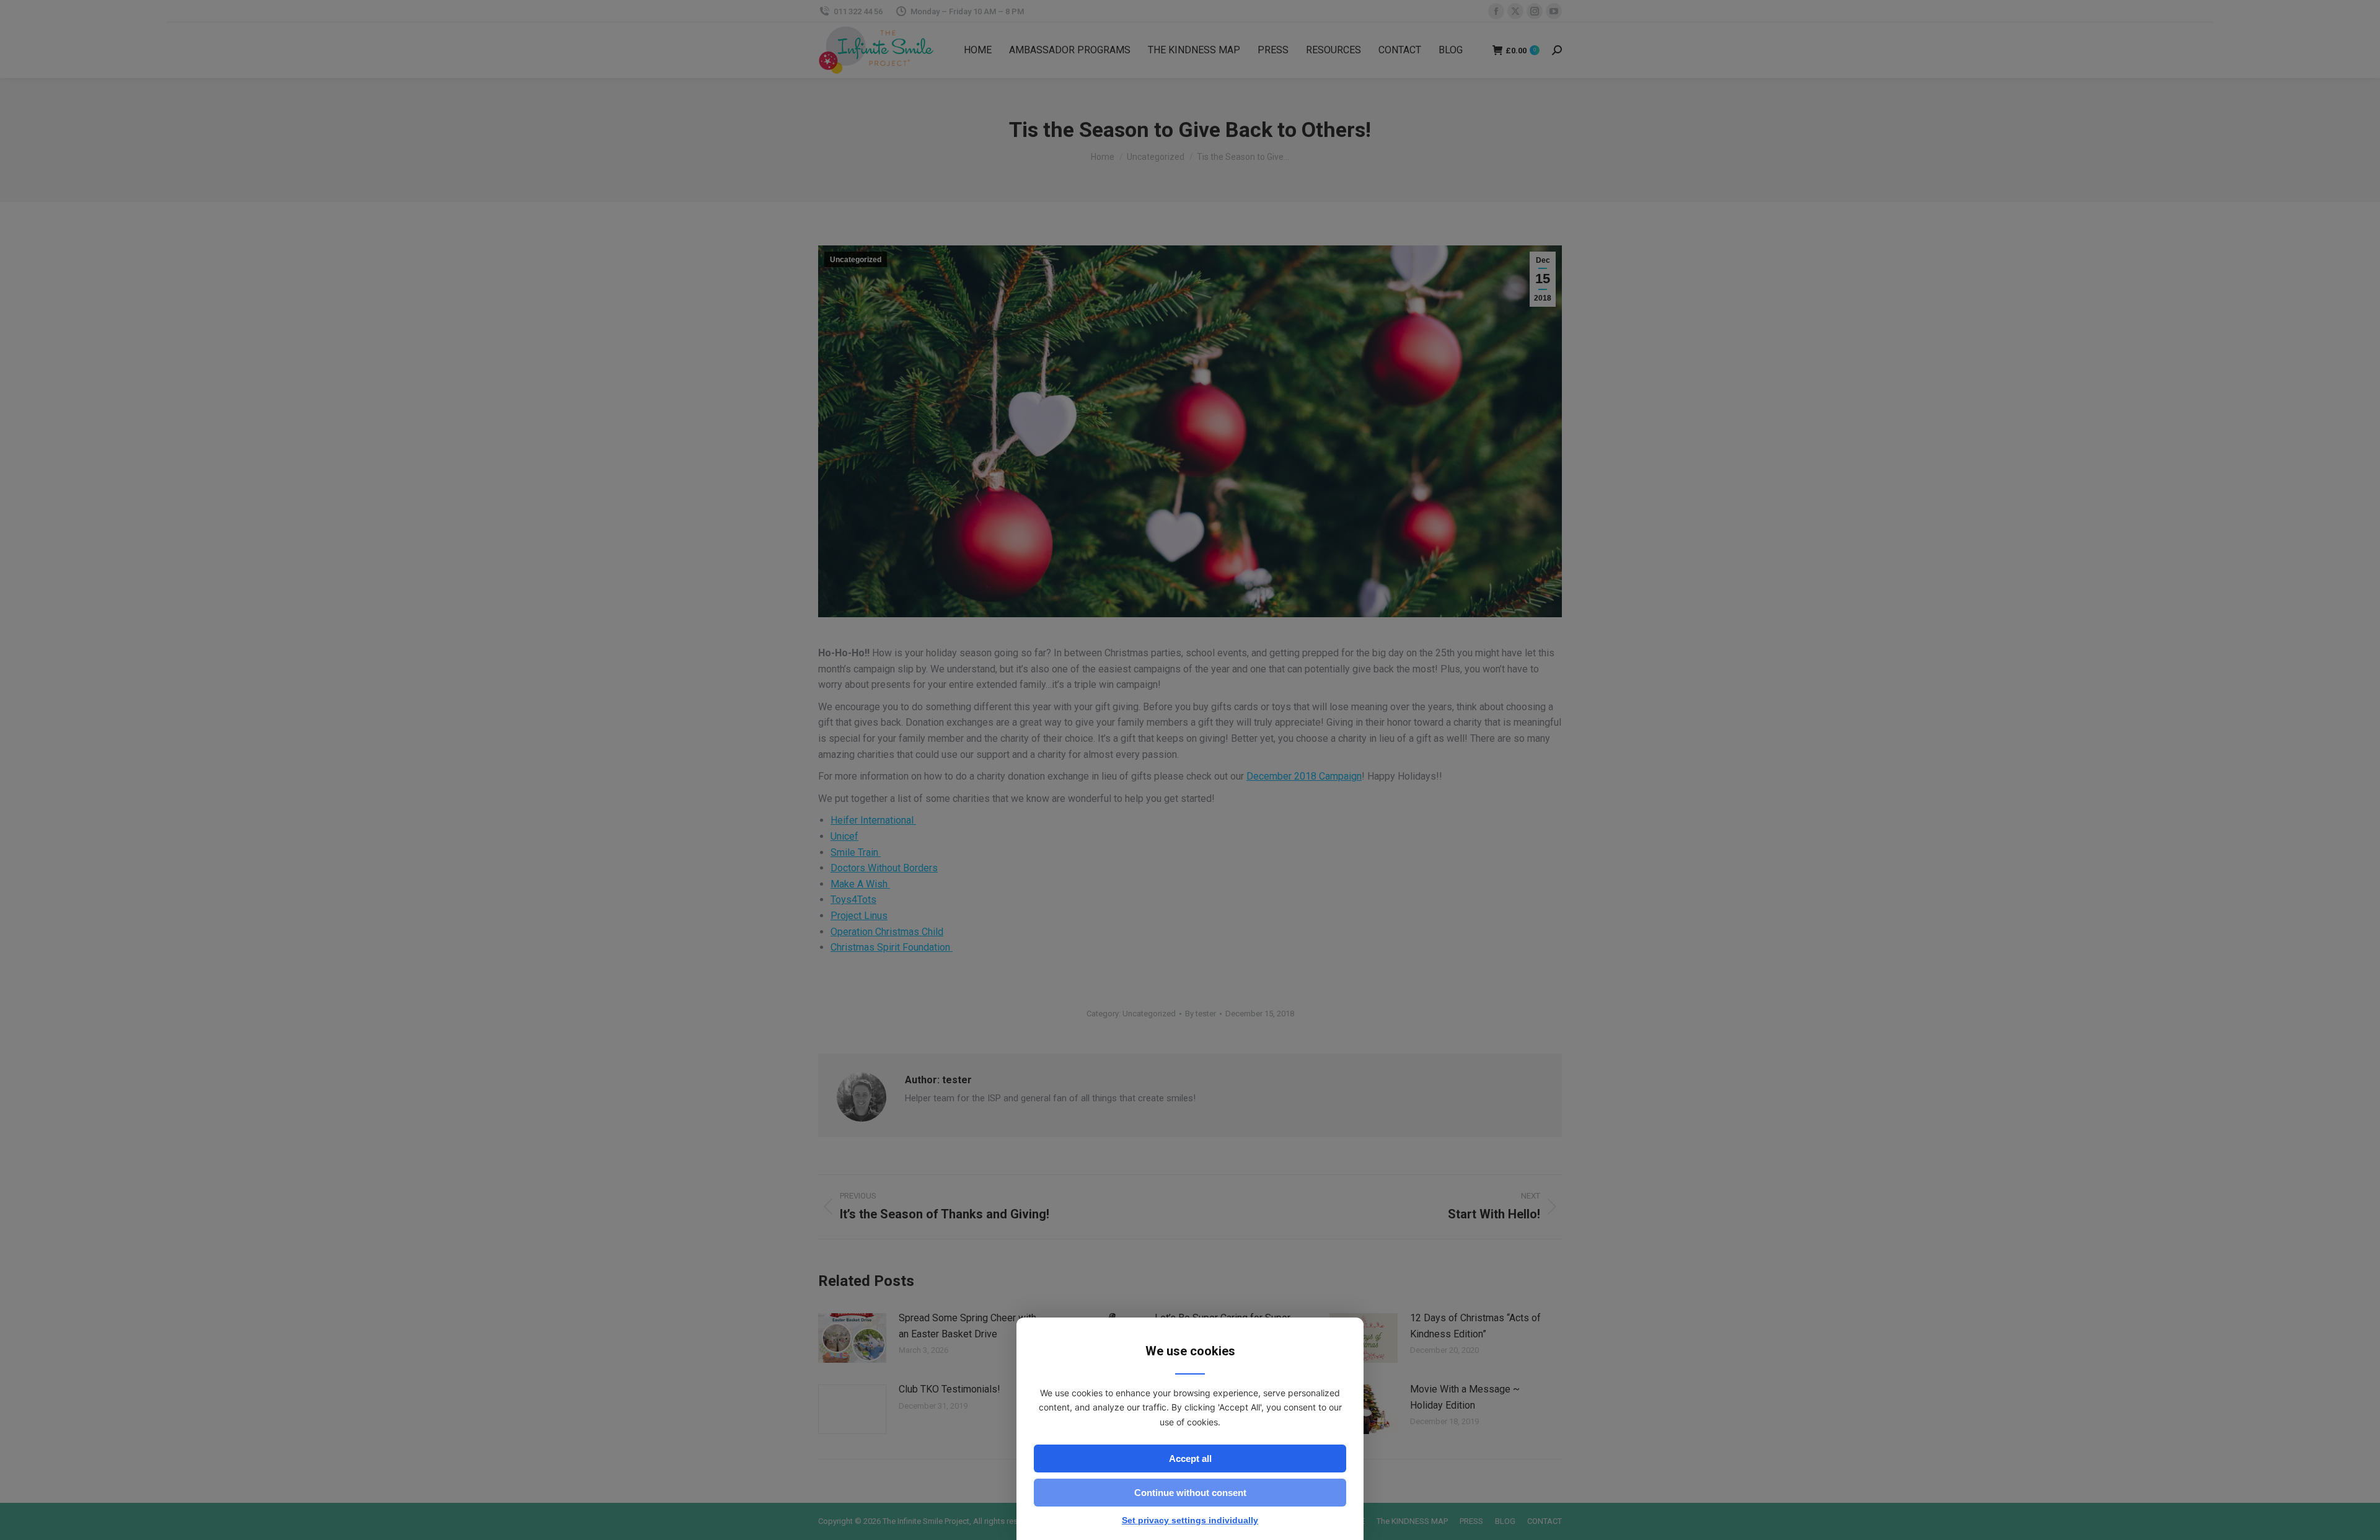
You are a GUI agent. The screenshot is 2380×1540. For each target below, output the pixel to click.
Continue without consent (1190, 1493)
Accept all (1190, 1459)
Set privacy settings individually (1190, 1520)
